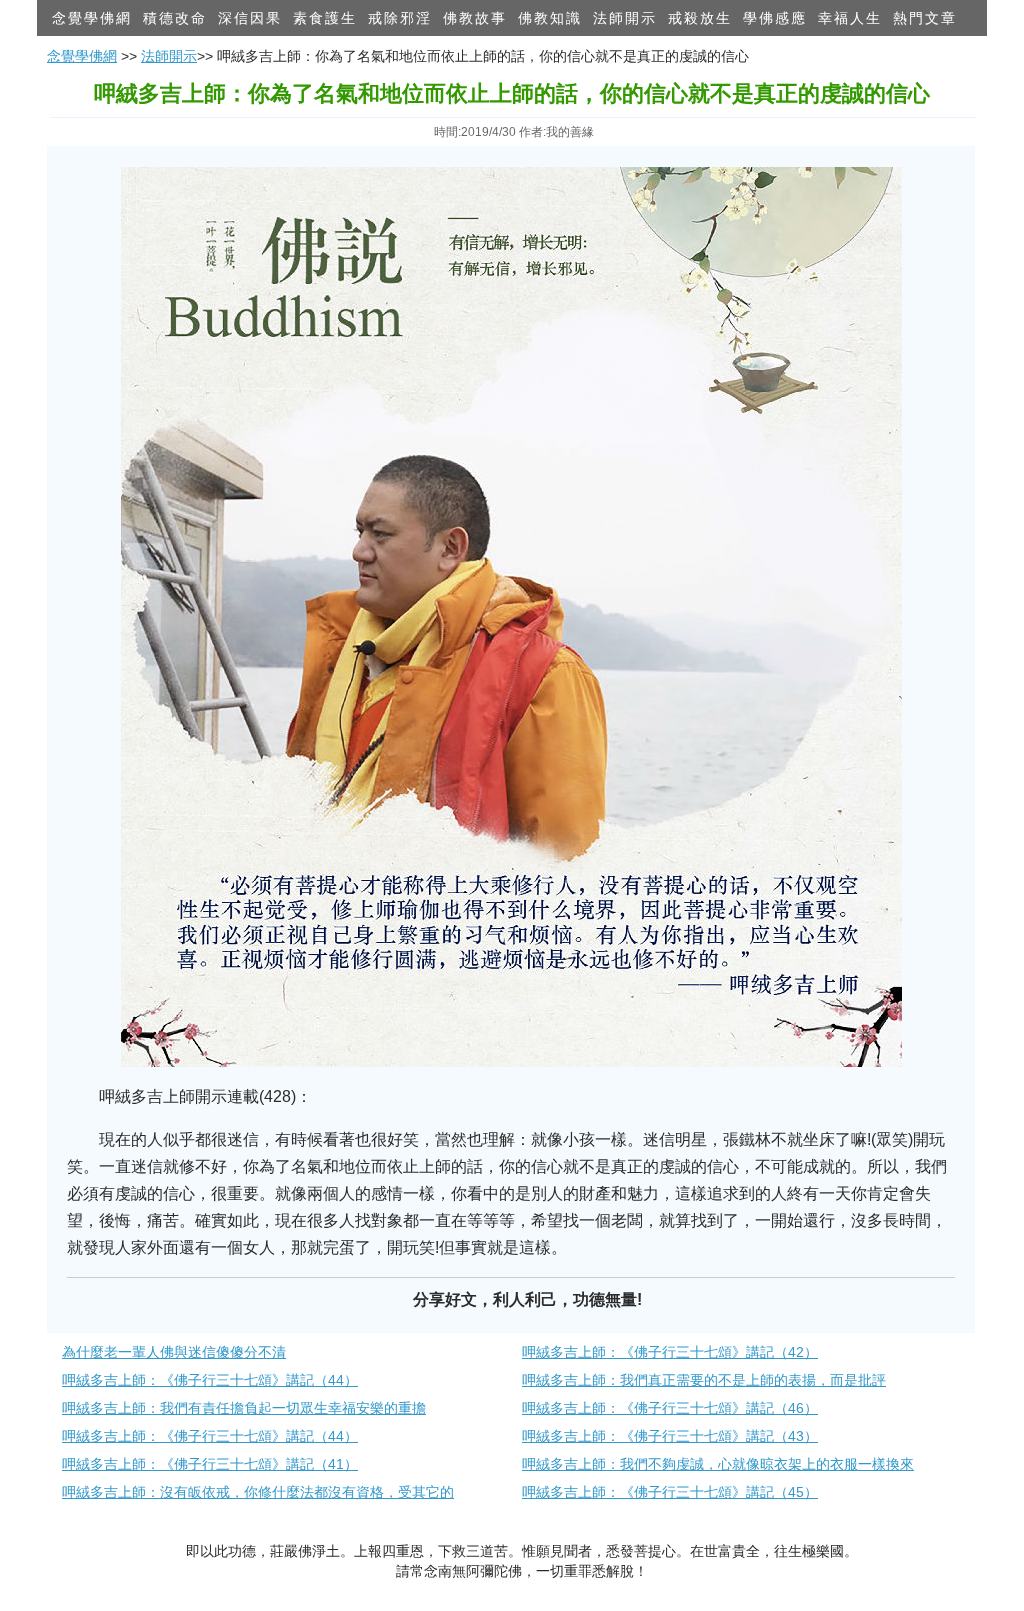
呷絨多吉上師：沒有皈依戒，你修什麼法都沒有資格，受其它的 (258, 1492)
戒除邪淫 (400, 18)
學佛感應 (775, 18)
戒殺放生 (700, 18)
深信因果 (250, 18)
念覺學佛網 (92, 18)
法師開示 (625, 18)
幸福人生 (850, 18)
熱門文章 (925, 18)
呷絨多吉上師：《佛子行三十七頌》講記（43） (670, 1436)
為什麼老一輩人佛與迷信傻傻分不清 (174, 1352)
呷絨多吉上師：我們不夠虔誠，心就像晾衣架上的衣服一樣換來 (718, 1464)
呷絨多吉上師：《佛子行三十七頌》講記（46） (670, 1408)
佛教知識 (550, 18)
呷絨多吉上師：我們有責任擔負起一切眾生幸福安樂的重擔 (244, 1408)
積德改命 (175, 18)
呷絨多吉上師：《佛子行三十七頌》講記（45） (670, 1492)
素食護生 (325, 18)
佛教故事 (475, 18)
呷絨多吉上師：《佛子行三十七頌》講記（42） (670, 1352)
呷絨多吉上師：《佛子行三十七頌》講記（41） (210, 1464)
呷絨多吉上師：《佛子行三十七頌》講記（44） (210, 1380)
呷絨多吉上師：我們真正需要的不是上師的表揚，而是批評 (704, 1380)
